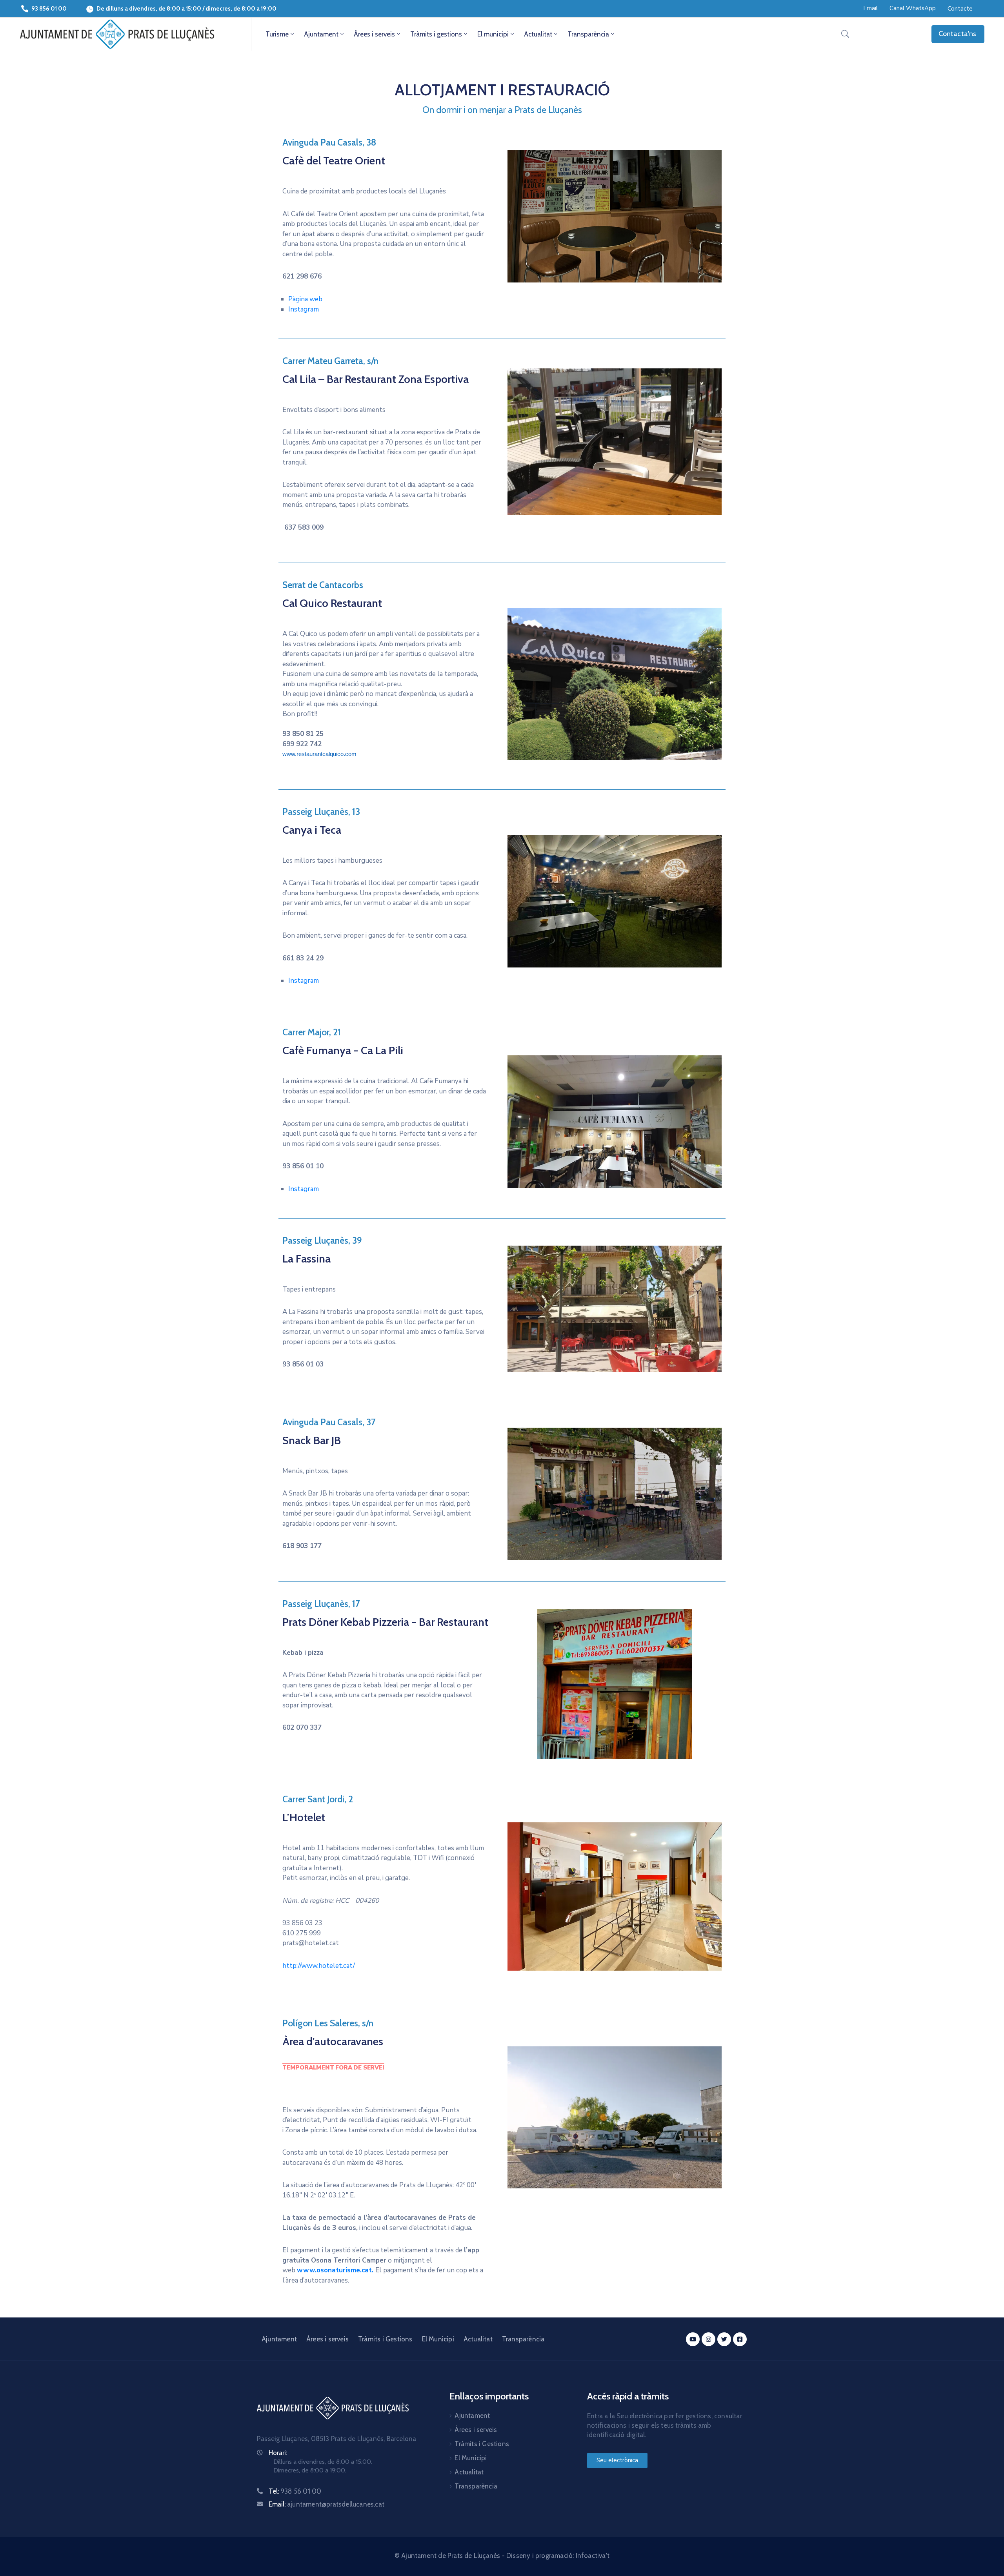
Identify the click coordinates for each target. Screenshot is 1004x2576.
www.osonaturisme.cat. (335, 2270)
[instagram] (708, 2339)
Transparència (588, 34)
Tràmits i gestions (436, 34)
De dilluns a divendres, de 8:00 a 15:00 (149, 9)
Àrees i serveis (374, 34)
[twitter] (724, 2339)
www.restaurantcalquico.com (319, 754)
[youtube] (693, 2339)
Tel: (295, 2491)
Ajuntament (321, 34)
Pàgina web (305, 299)
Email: (326, 2504)
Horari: (278, 2453)
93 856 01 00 (49, 9)
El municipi (493, 34)
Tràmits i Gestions (385, 2339)
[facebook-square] (740, 2339)
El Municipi (438, 2339)
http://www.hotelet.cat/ (319, 1966)
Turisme (277, 34)
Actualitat (538, 34)
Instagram (304, 309)
